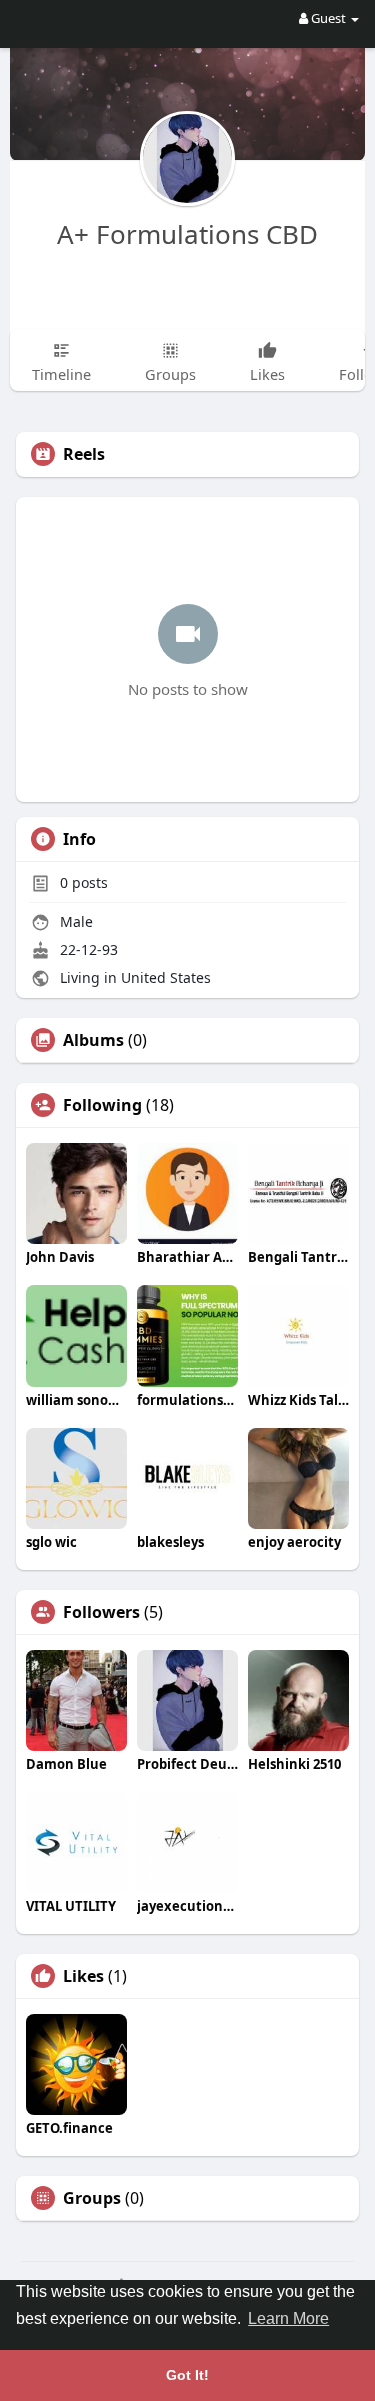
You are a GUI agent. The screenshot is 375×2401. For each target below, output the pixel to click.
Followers (101, 1612)
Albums (93, 1040)
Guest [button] (328, 18)
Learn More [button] (288, 2318)
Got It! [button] (187, 2375)
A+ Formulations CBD (187, 234)
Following (102, 1105)
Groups (92, 2198)
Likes (83, 1976)
